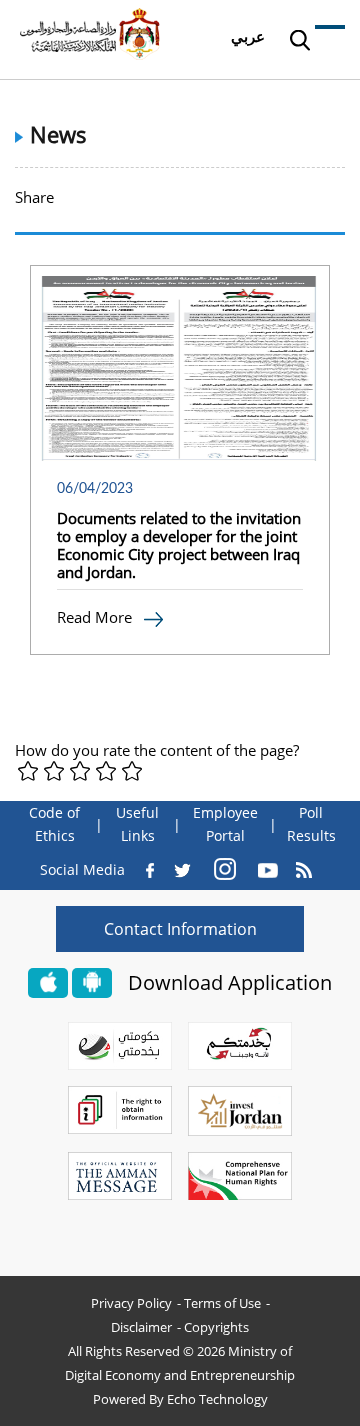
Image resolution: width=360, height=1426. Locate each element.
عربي (248, 36)
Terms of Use (222, 1303)
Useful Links (137, 824)
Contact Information (180, 929)
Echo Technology (217, 1399)
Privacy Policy (131, 1303)
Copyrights (216, 1327)
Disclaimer (141, 1327)
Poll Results (311, 824)
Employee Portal (225, 824)
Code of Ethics (54, 824)
